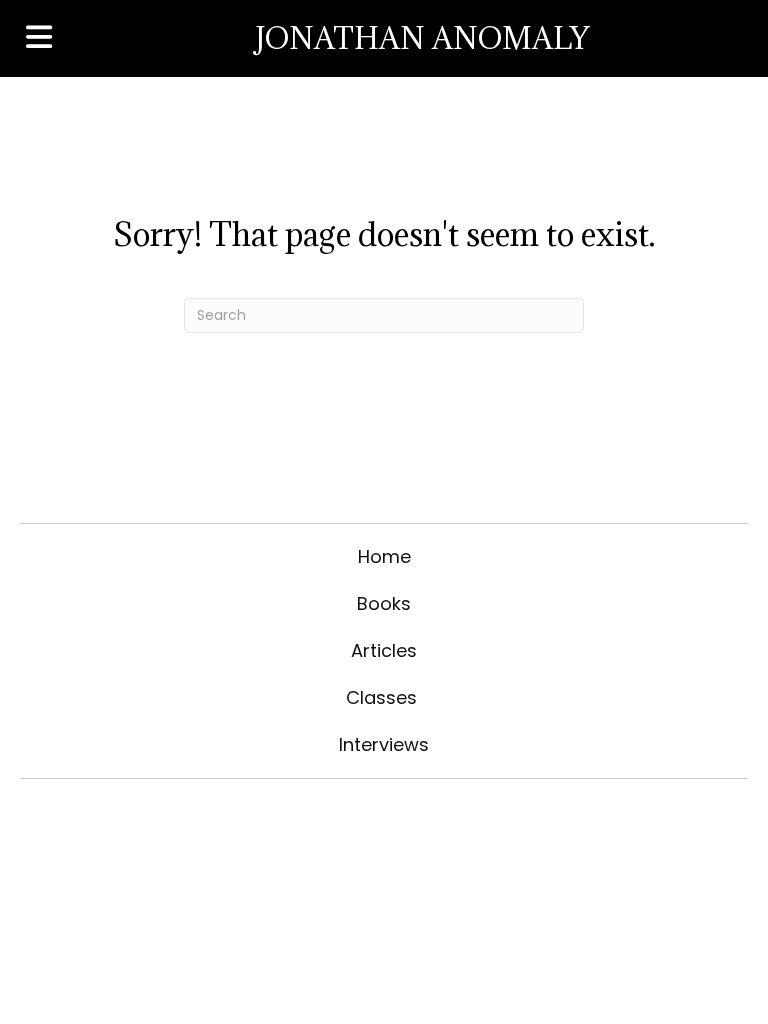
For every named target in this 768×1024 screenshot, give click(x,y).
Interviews (384, 744)
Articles (384, 650)
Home (384, 556)
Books (384, 603)
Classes (384, 697)
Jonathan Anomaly (422, 38)
